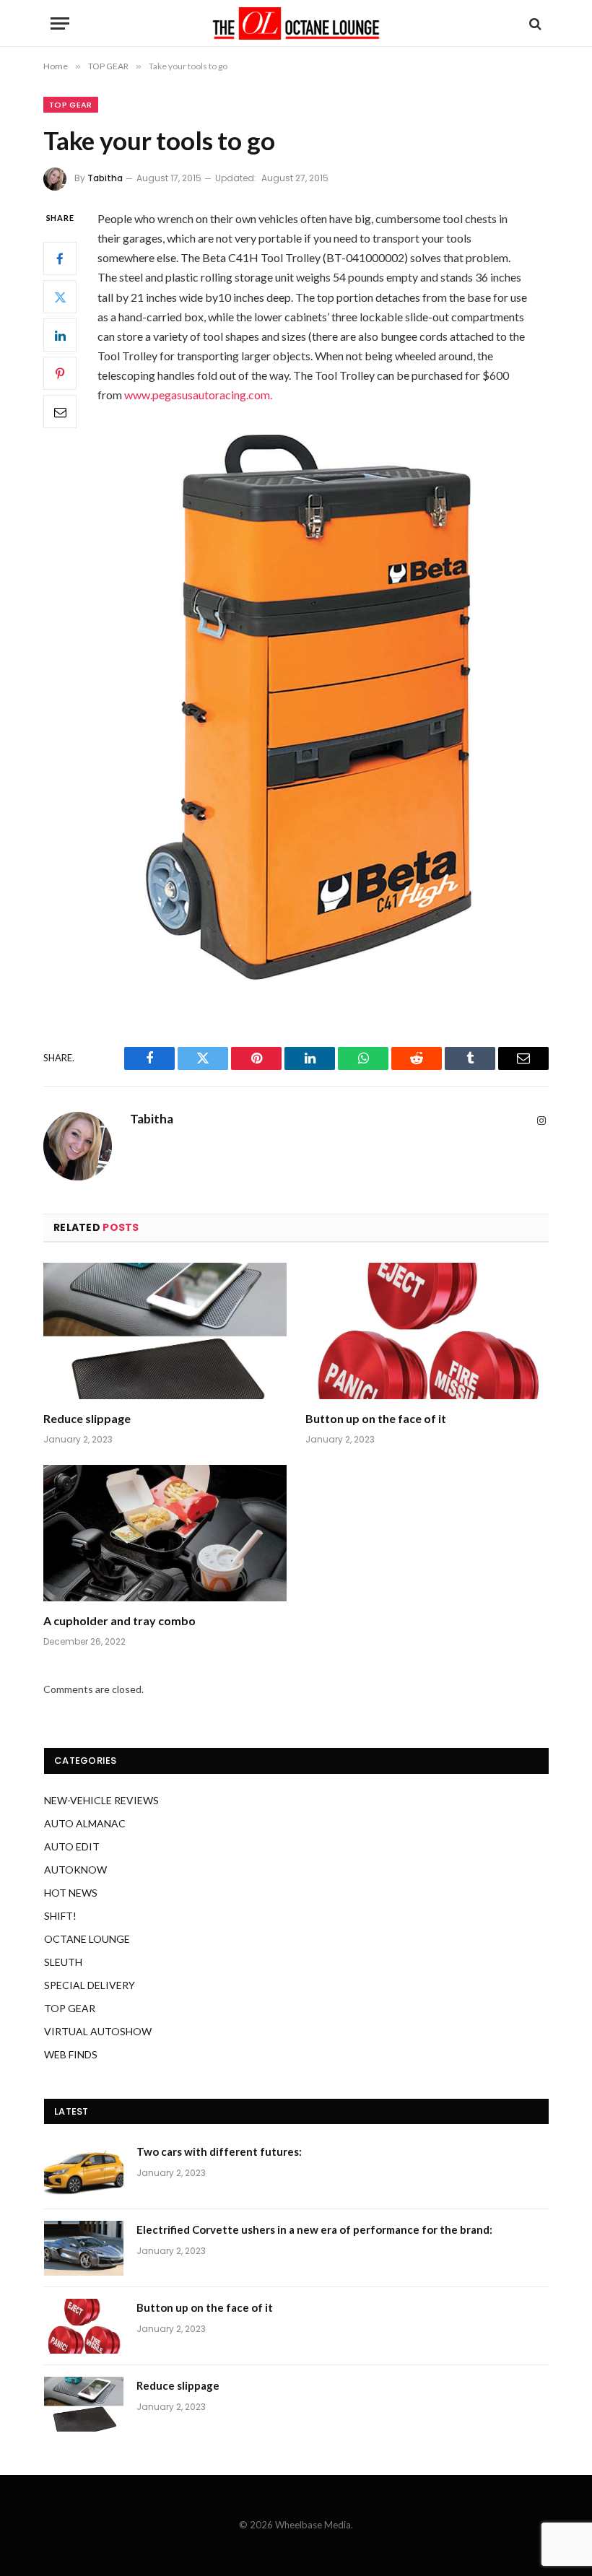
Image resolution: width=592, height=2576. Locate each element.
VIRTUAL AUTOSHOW (98, 2031)
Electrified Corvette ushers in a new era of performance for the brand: (314, 2229)
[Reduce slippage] (165, 1331)
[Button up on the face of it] (427, 1331)
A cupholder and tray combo (119, 1620)
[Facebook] (60, 258)
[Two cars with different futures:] (84, 2170)
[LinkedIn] (60, 335)
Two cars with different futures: (219, 2151)
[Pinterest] (60, 373)
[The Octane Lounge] (296, 23)
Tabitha (105, 178)
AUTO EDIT (72, 1846)
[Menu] (60, 23)
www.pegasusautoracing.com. (198, 395)
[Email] (60, 412)
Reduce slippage (87, 1418)
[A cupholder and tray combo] (165, 1533)
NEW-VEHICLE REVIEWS (101, 1800)
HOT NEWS (71, 1893)
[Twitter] (60, 297)
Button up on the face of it (376, 1418)
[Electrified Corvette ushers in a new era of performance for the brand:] (84, 2248)
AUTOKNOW (75, 1870)
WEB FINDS (71, 2054)
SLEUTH (63, 1962)
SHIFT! (60, 1916)
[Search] (534, 23)
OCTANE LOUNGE (87, 1939)
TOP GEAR (71, 105)
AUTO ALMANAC (85, 1823)
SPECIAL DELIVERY (90, 1985)
